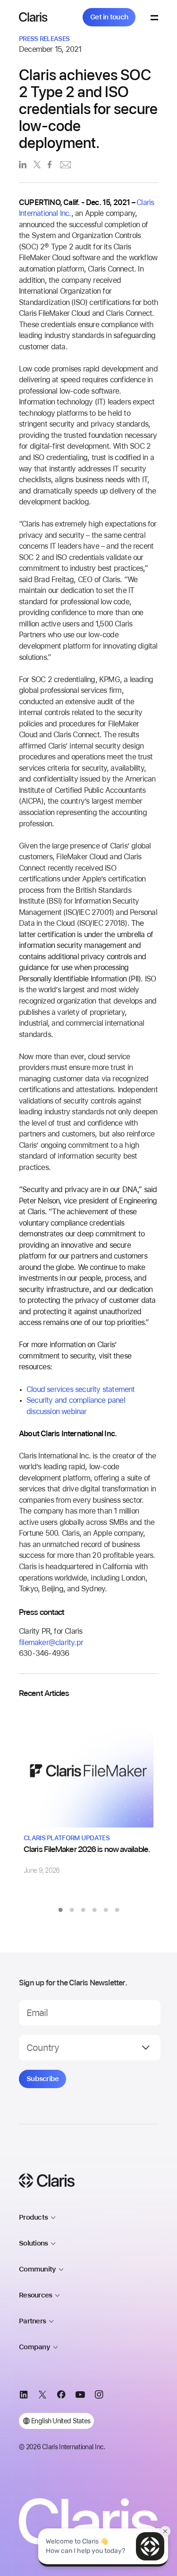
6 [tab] (117, 1910)
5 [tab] (106, 1910)
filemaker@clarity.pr (51, 1642)
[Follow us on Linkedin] (24, 2396)
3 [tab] (83, 1910)
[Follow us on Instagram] (99, 2396)
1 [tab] (60, 1910)
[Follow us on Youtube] (80, 2396)
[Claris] (33, 17)
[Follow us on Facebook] (61, 2396)
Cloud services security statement (81, 1389)
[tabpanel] (88, 1792)
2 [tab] (72, 1910)
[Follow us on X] (42, 2396)
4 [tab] (94, 1910)
